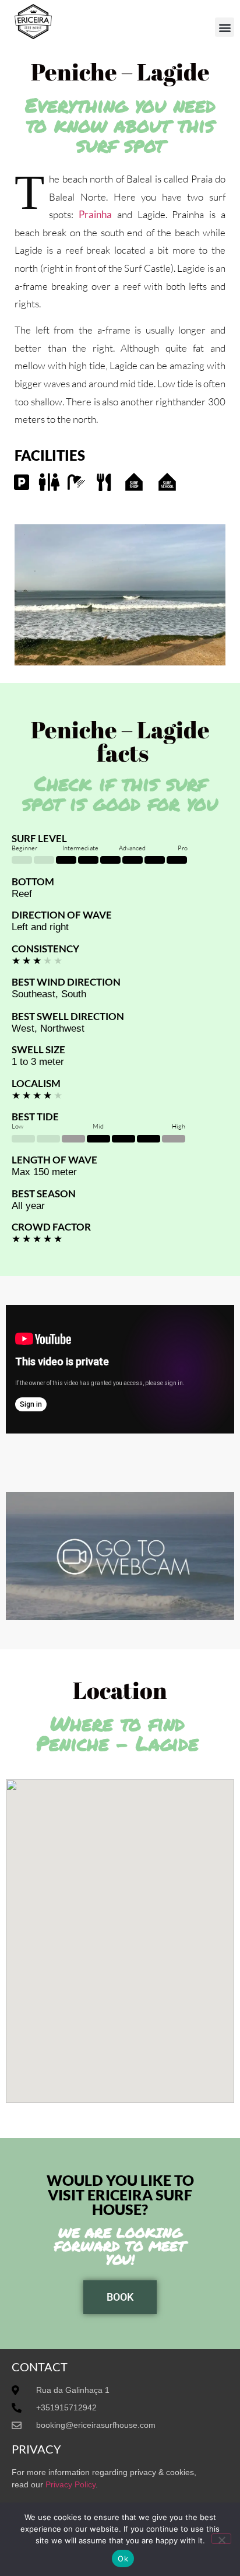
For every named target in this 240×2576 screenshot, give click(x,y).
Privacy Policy (70, 2484)
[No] (221, 2539)
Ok (123, 2559)
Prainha (95, 214)
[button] (225, 27)
